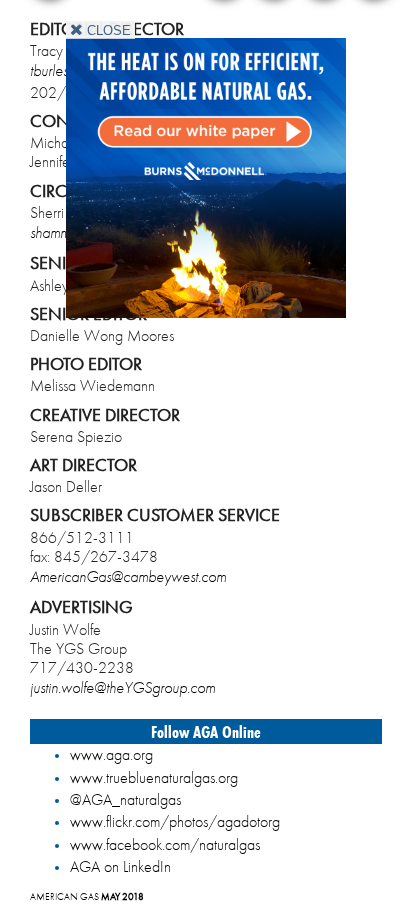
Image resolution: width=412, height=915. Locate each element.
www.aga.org (111, 754)
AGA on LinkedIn (120, 866)
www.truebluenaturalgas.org (154, 777)
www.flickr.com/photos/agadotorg (175, 821)
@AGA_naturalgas (125, 799)
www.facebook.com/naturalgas (165, 844)
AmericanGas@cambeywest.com (128, 576)
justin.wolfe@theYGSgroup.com (122, 687)
